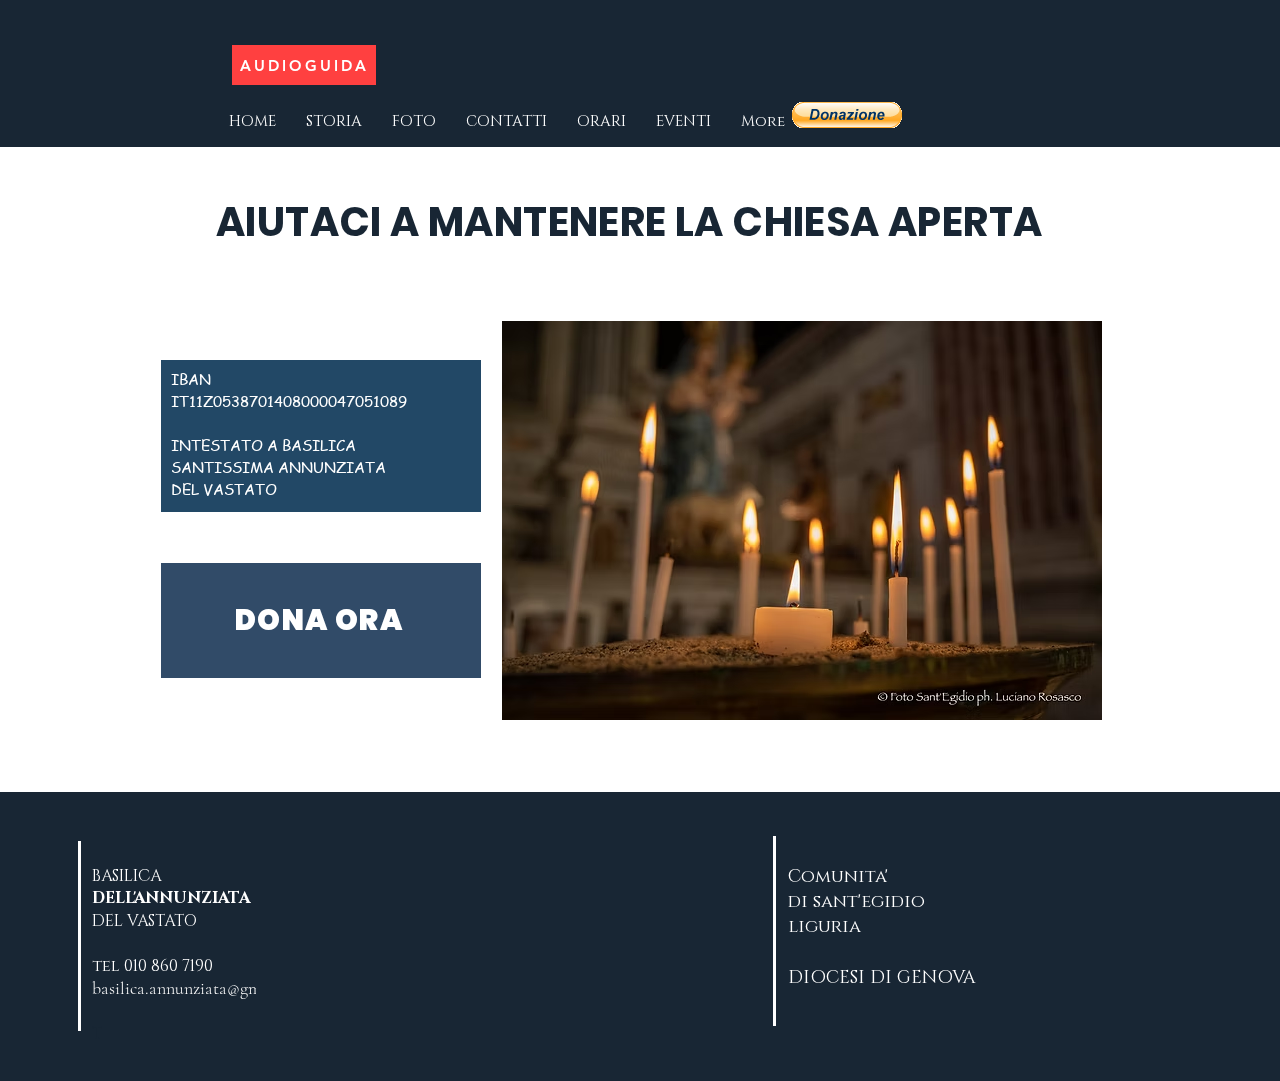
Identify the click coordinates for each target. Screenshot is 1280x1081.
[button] (847, 115)
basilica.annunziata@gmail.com (203, 988)
